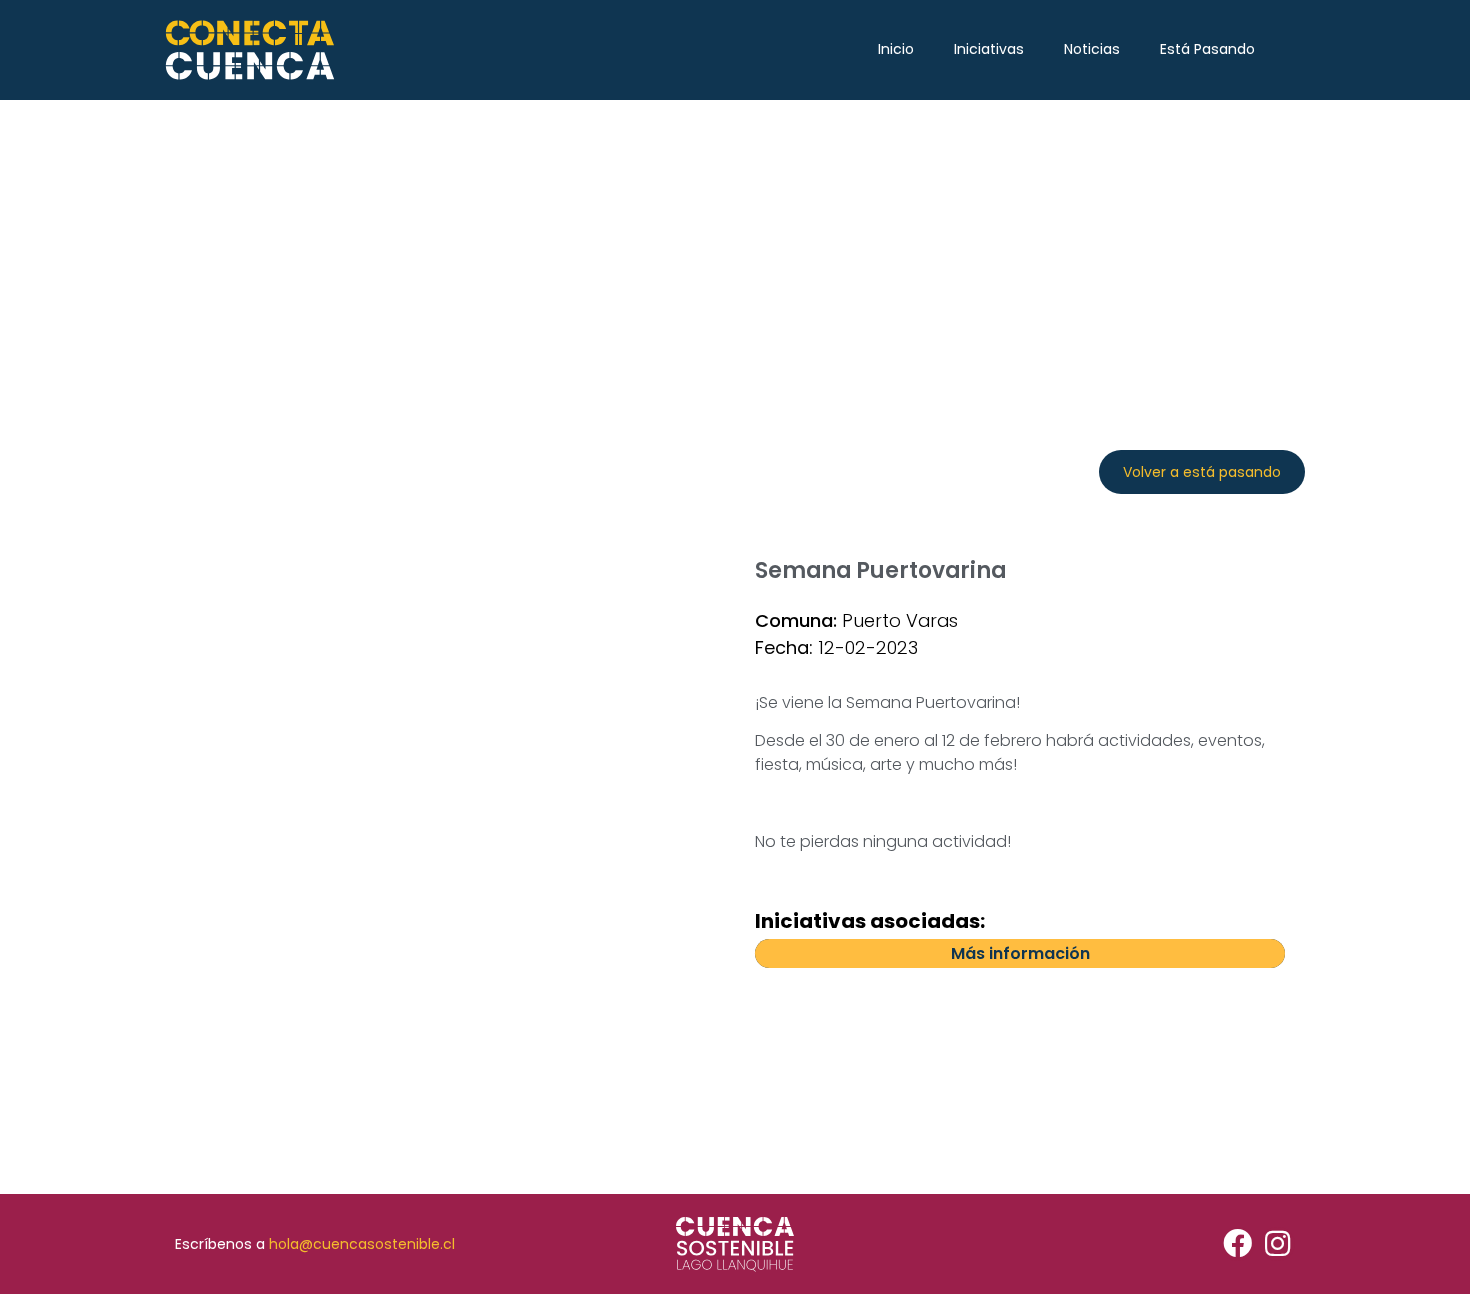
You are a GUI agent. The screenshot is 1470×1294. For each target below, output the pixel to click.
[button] (1202, 472)
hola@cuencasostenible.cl (362, 1244)
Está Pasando (1207, 49)
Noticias (1092, 49)
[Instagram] (1277, 1244)
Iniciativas (989, 49)
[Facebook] (1237, 1244)
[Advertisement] (735, 250)
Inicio (896, 49)
